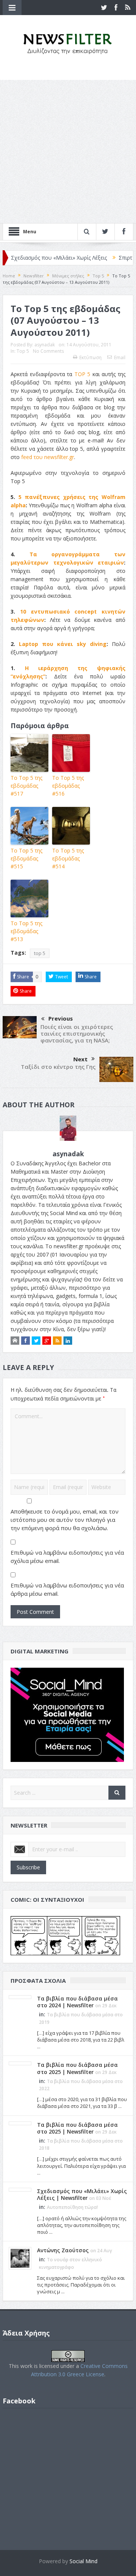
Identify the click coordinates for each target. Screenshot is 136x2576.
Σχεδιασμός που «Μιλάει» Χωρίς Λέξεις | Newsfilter (82, 2194)
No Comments (48, 351)
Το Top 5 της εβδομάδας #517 (26, 786)
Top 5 (23, 351)
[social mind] (67, 1714)
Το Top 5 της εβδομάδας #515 (26, 858)
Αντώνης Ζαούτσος (63, 2250)
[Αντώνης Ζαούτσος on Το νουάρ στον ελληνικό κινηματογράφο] (20, 2258)
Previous (61, 1018)
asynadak (45, 345)
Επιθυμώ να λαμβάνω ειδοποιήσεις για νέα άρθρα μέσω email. (67, 1589)
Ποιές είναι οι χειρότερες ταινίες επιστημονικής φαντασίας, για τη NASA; (77, 1033)
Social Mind (83, 2561)
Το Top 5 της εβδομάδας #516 (68, 786)
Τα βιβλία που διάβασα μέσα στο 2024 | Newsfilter (77, 2002)
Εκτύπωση (90, 357)
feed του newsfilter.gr (48, 457)
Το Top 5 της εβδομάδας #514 (68, 858)
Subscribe (28, 1867)
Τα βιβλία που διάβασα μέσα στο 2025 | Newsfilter (77, 2068)
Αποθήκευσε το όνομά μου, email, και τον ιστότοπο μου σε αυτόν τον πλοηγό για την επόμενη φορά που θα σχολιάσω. (65, 1520)
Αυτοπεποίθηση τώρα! (72, 2207)
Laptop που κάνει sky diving (63, 644)
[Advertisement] (68, 152)
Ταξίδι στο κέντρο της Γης (58, 1067)
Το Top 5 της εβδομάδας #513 (26, 931)
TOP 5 (83, 374)
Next (80, 1059)
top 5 (40, 953)
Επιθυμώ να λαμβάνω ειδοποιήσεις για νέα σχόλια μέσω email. (67, 1557)
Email (120, 357)
